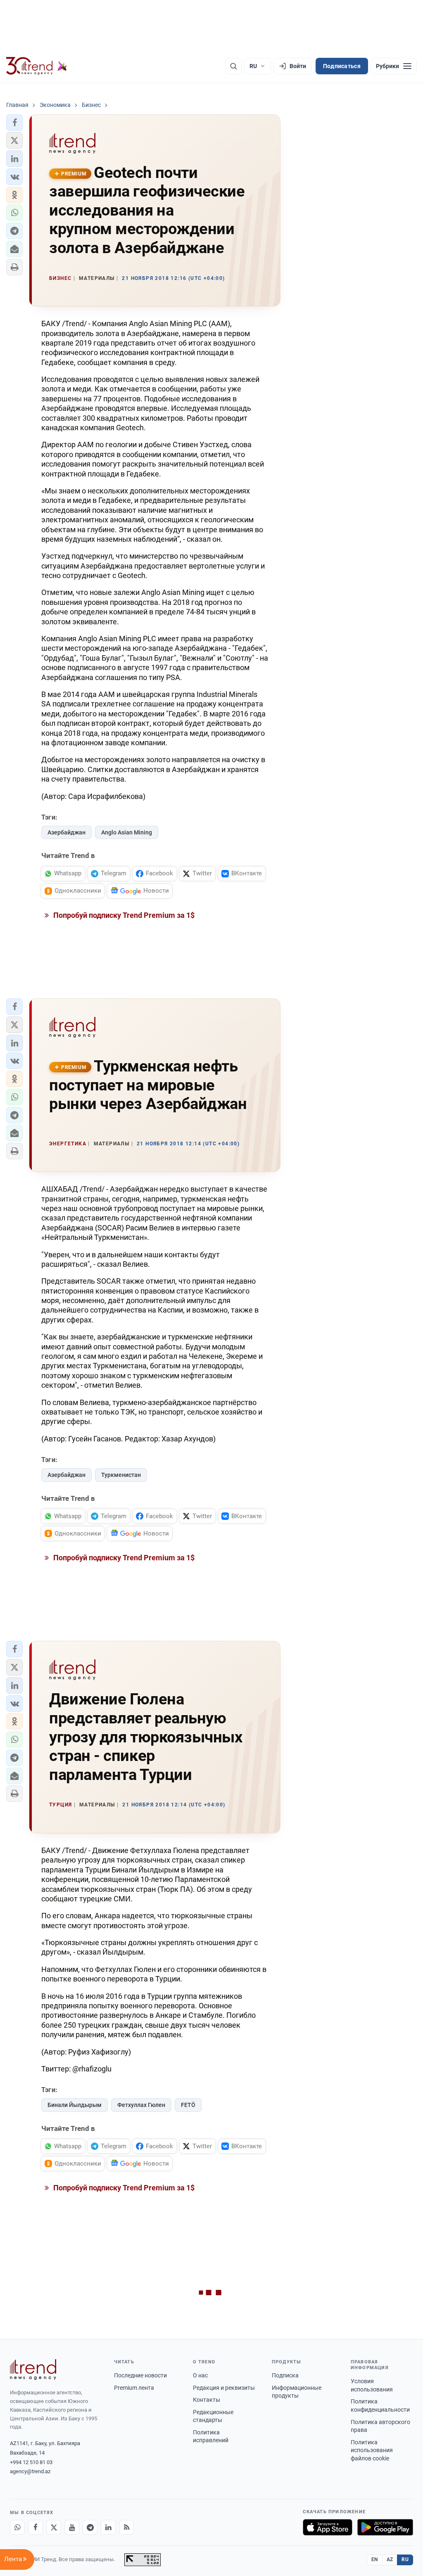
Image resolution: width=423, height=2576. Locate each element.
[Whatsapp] (17, 2527)
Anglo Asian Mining (127, 832)
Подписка (285, 2375)
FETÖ (188, 2105)
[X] (54, 2527)
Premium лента (134, 2388)
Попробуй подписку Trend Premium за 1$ (123, 915)
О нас (200, 2375)
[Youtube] (72, 2527)
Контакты (207, 2400)
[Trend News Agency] (33, 2370)
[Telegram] (90, 2527)
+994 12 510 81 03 (31, 2462)
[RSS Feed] (126, 2527)
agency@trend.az (30, 2471)
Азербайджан (67, 832)
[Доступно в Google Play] (385, 2527)
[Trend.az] (37, 66)
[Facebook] (36, 2527)
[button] (14, 123)
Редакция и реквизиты (224, 2388)
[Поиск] (233, 66)
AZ (390, 2559)
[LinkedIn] (108, 2527)
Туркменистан (121, 1475)
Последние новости (140, 2375)
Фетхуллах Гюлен (141, 2105)
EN (375, 2559)
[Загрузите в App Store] (328, 2527)
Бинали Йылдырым (75, 2105)
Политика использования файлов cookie (372, 2450)
